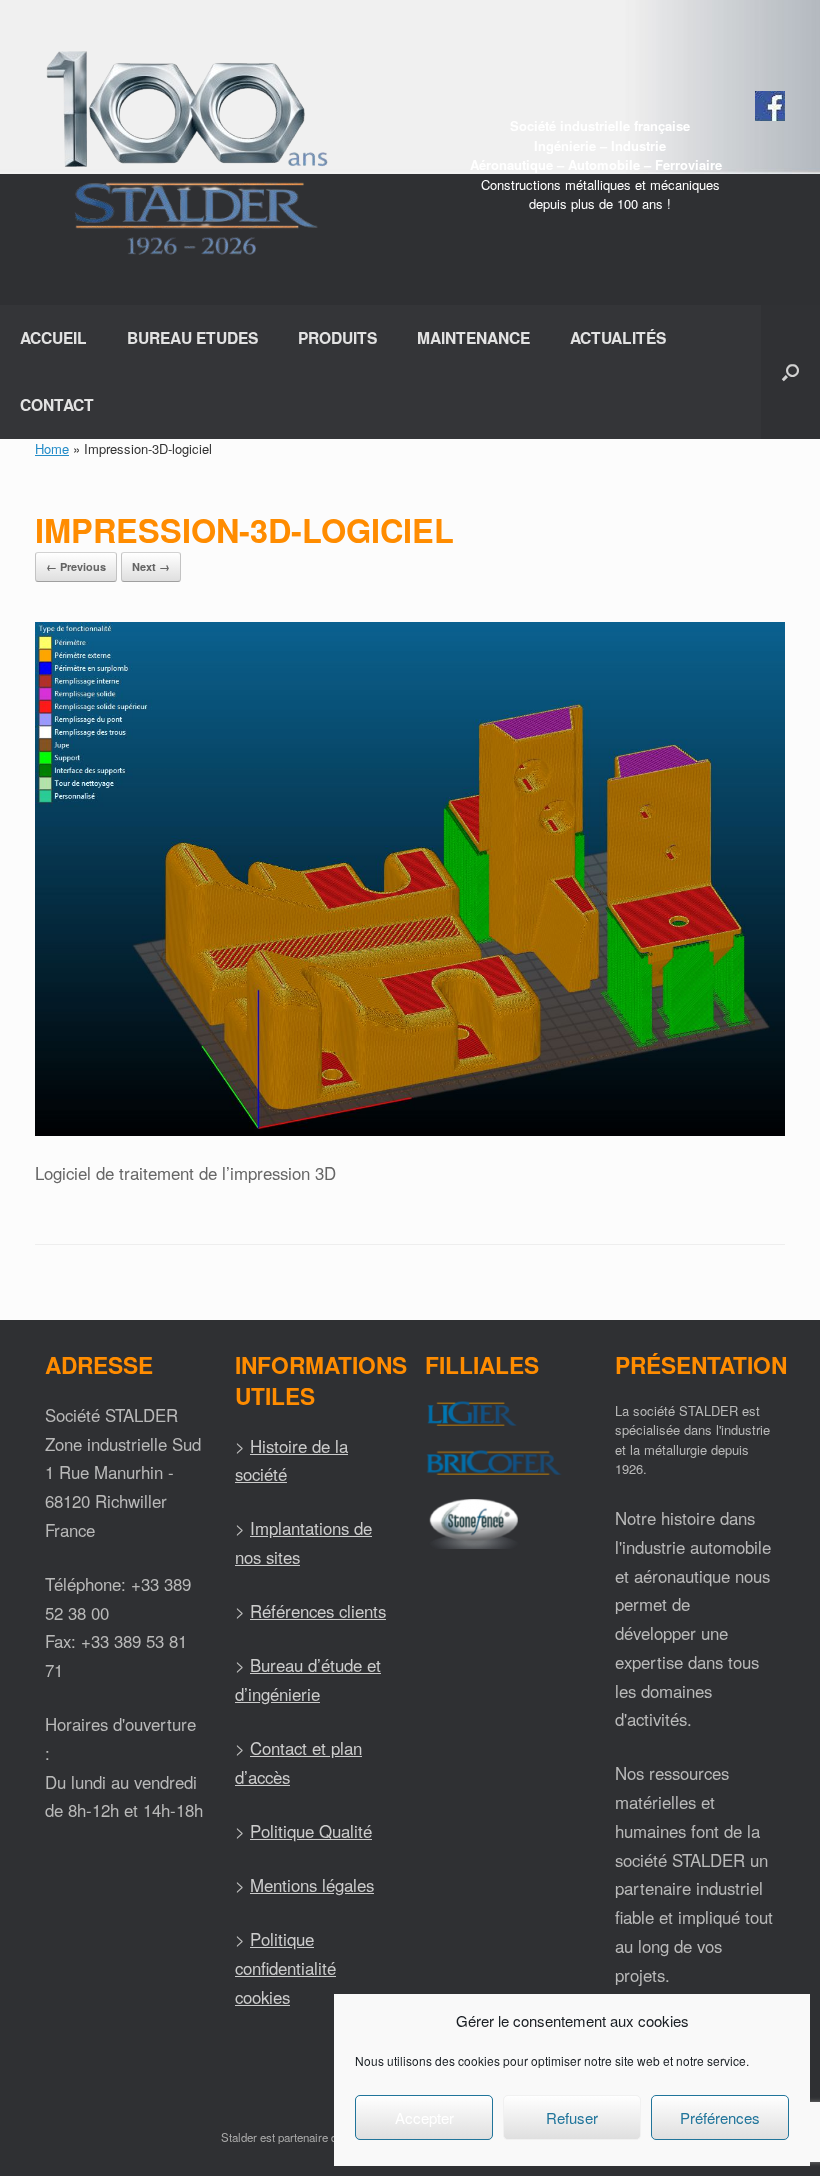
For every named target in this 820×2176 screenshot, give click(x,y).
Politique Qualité (311, 1831)
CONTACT (57, 404)
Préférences (720, 2117)
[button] (790, 372)
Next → (151, 566)
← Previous (76, 566)
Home (52, 448)
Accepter (424, 2117)
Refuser (572, 2117)
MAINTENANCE (473, 337)
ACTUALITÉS (618, 337)
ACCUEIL (53, 337)
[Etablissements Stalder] (184, 152)
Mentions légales (312, 1885)
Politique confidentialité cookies (285, 1967)
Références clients (318, 1611)
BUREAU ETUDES (192, 337)
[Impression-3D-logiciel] (410, 1130)
